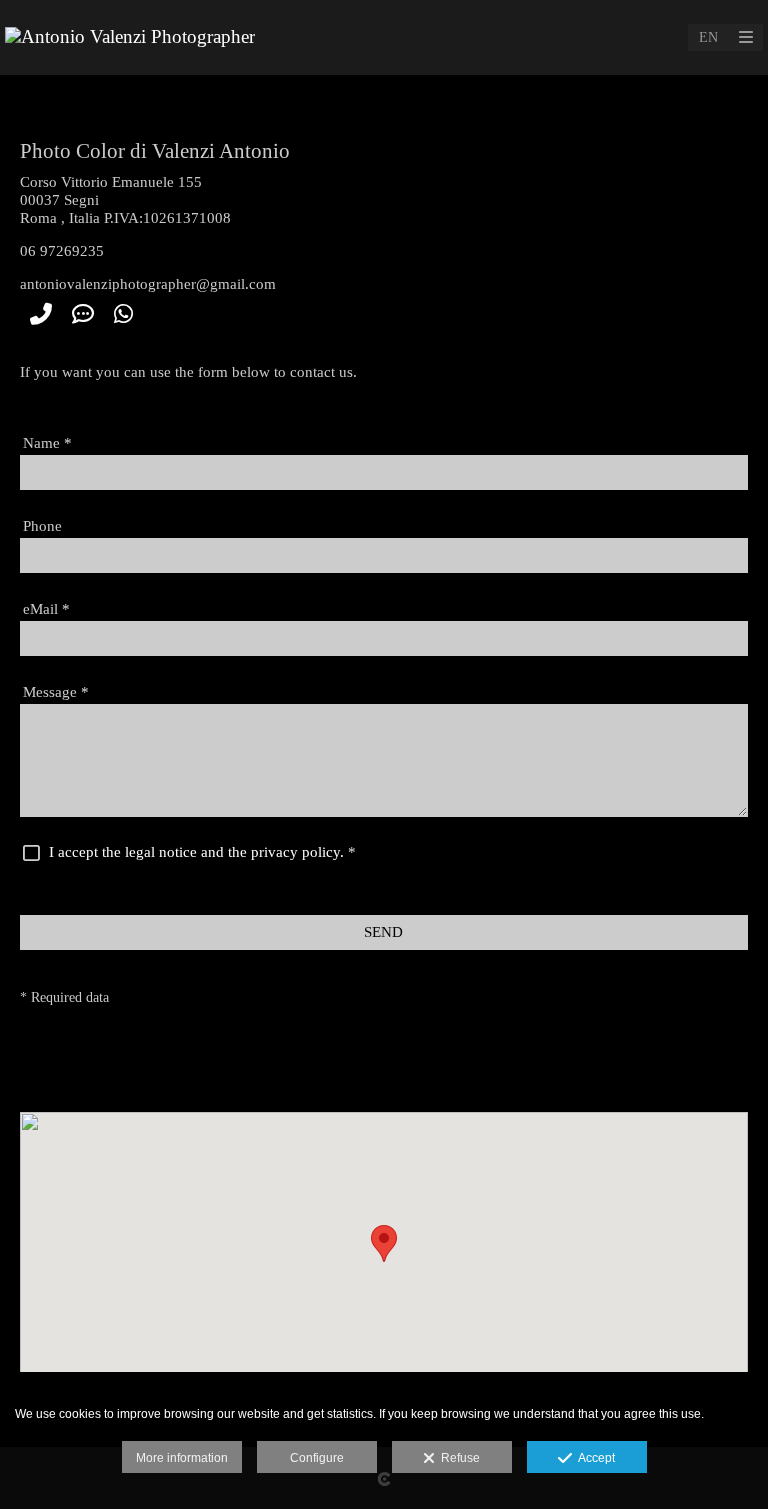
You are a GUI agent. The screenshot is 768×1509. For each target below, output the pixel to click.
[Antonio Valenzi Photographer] (130, 37)
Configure (317, 1458)
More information (182, 1458)
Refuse (457, 1458)
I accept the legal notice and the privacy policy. (196, 852)
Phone (42, 526)
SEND (383, 932)
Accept (593, 1458)
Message (56, 692)
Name (47, 443)
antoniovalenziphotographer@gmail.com (148, 284)
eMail (46, 609)
